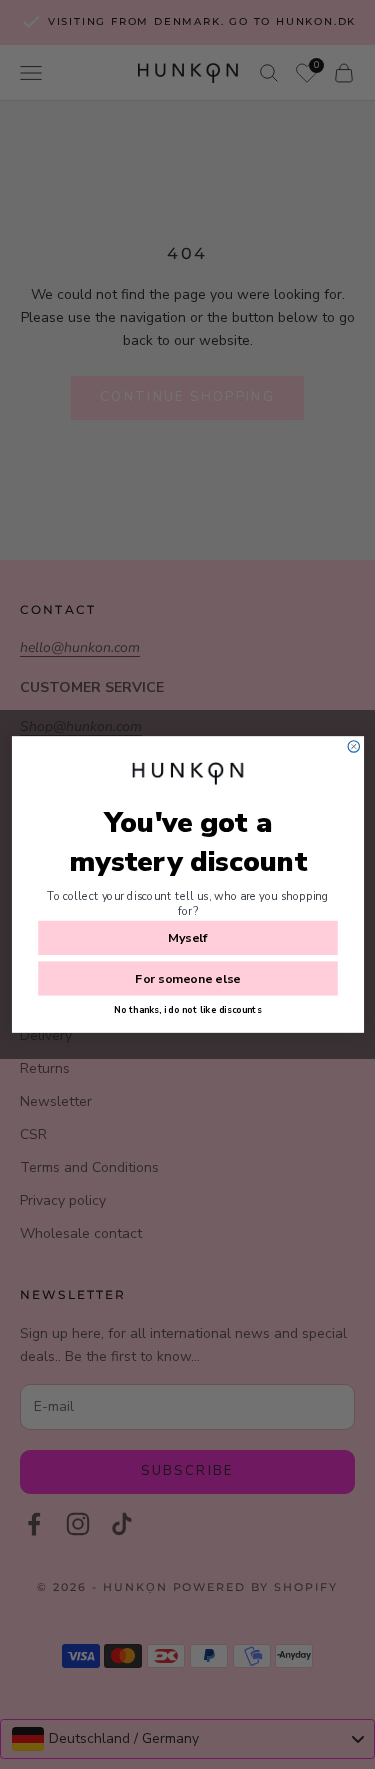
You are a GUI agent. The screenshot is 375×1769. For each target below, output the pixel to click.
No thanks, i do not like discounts (187, 1010)
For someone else (187, 978)
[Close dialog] (353, 746)
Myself (187, 937)
